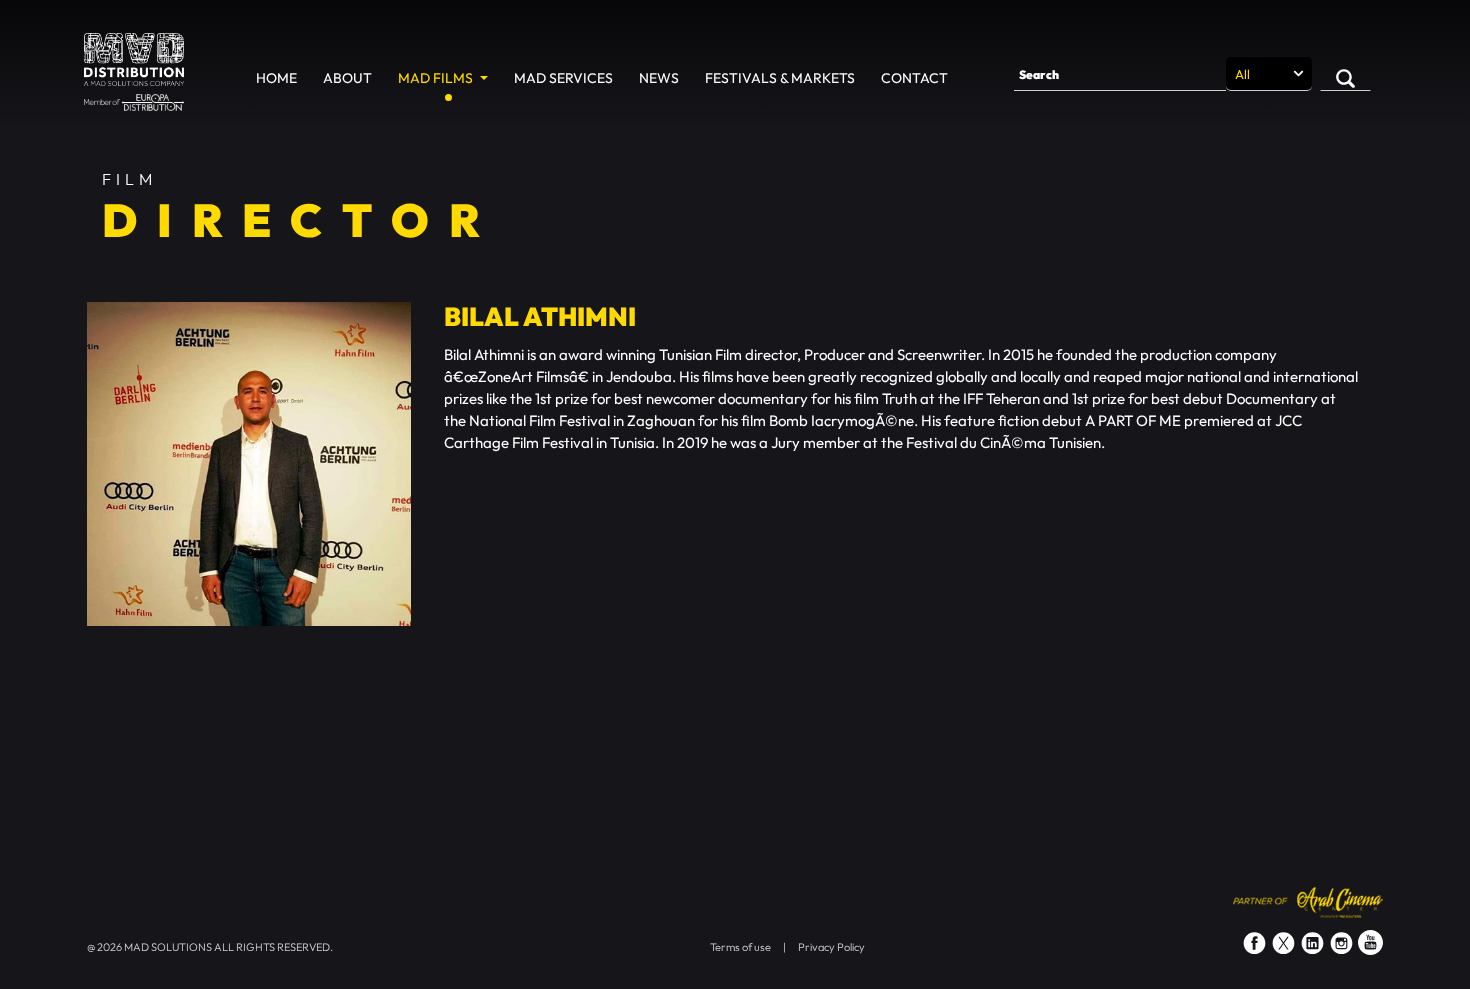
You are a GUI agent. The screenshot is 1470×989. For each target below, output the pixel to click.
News (659, 78)
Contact (914, 78)
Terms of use (740, 947)
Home (276, 78)
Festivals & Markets (780, 78)
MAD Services (563, 78)
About (347, 78)
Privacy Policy (831, 947)
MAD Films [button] (437, 78)
